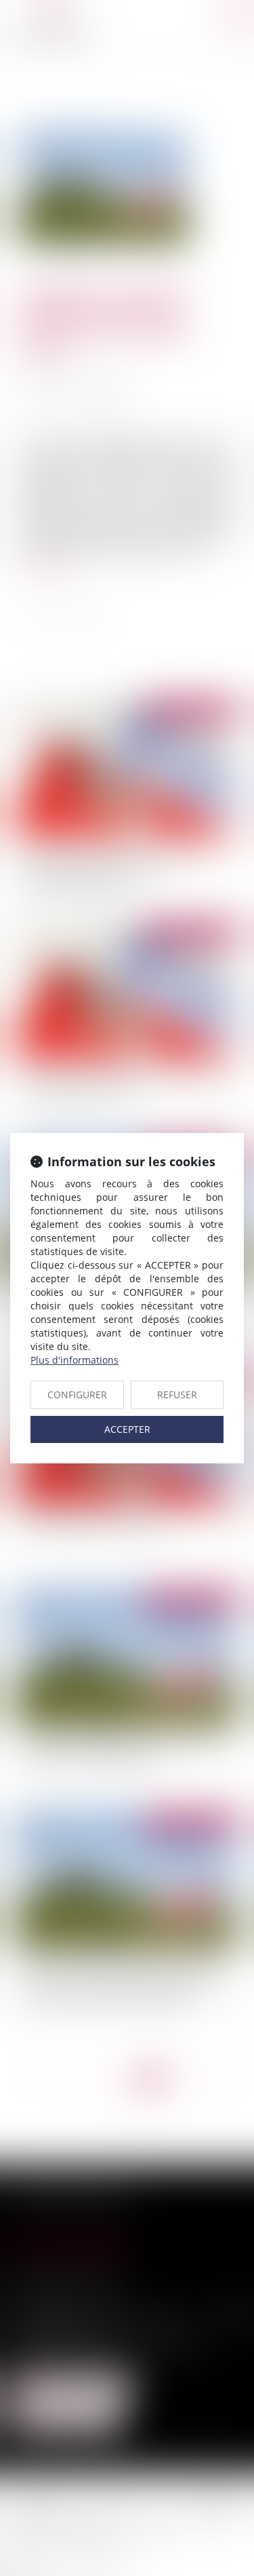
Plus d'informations (75, 1360)
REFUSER (177, 1395)
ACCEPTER (127, 1429)
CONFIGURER (77, 1395)
